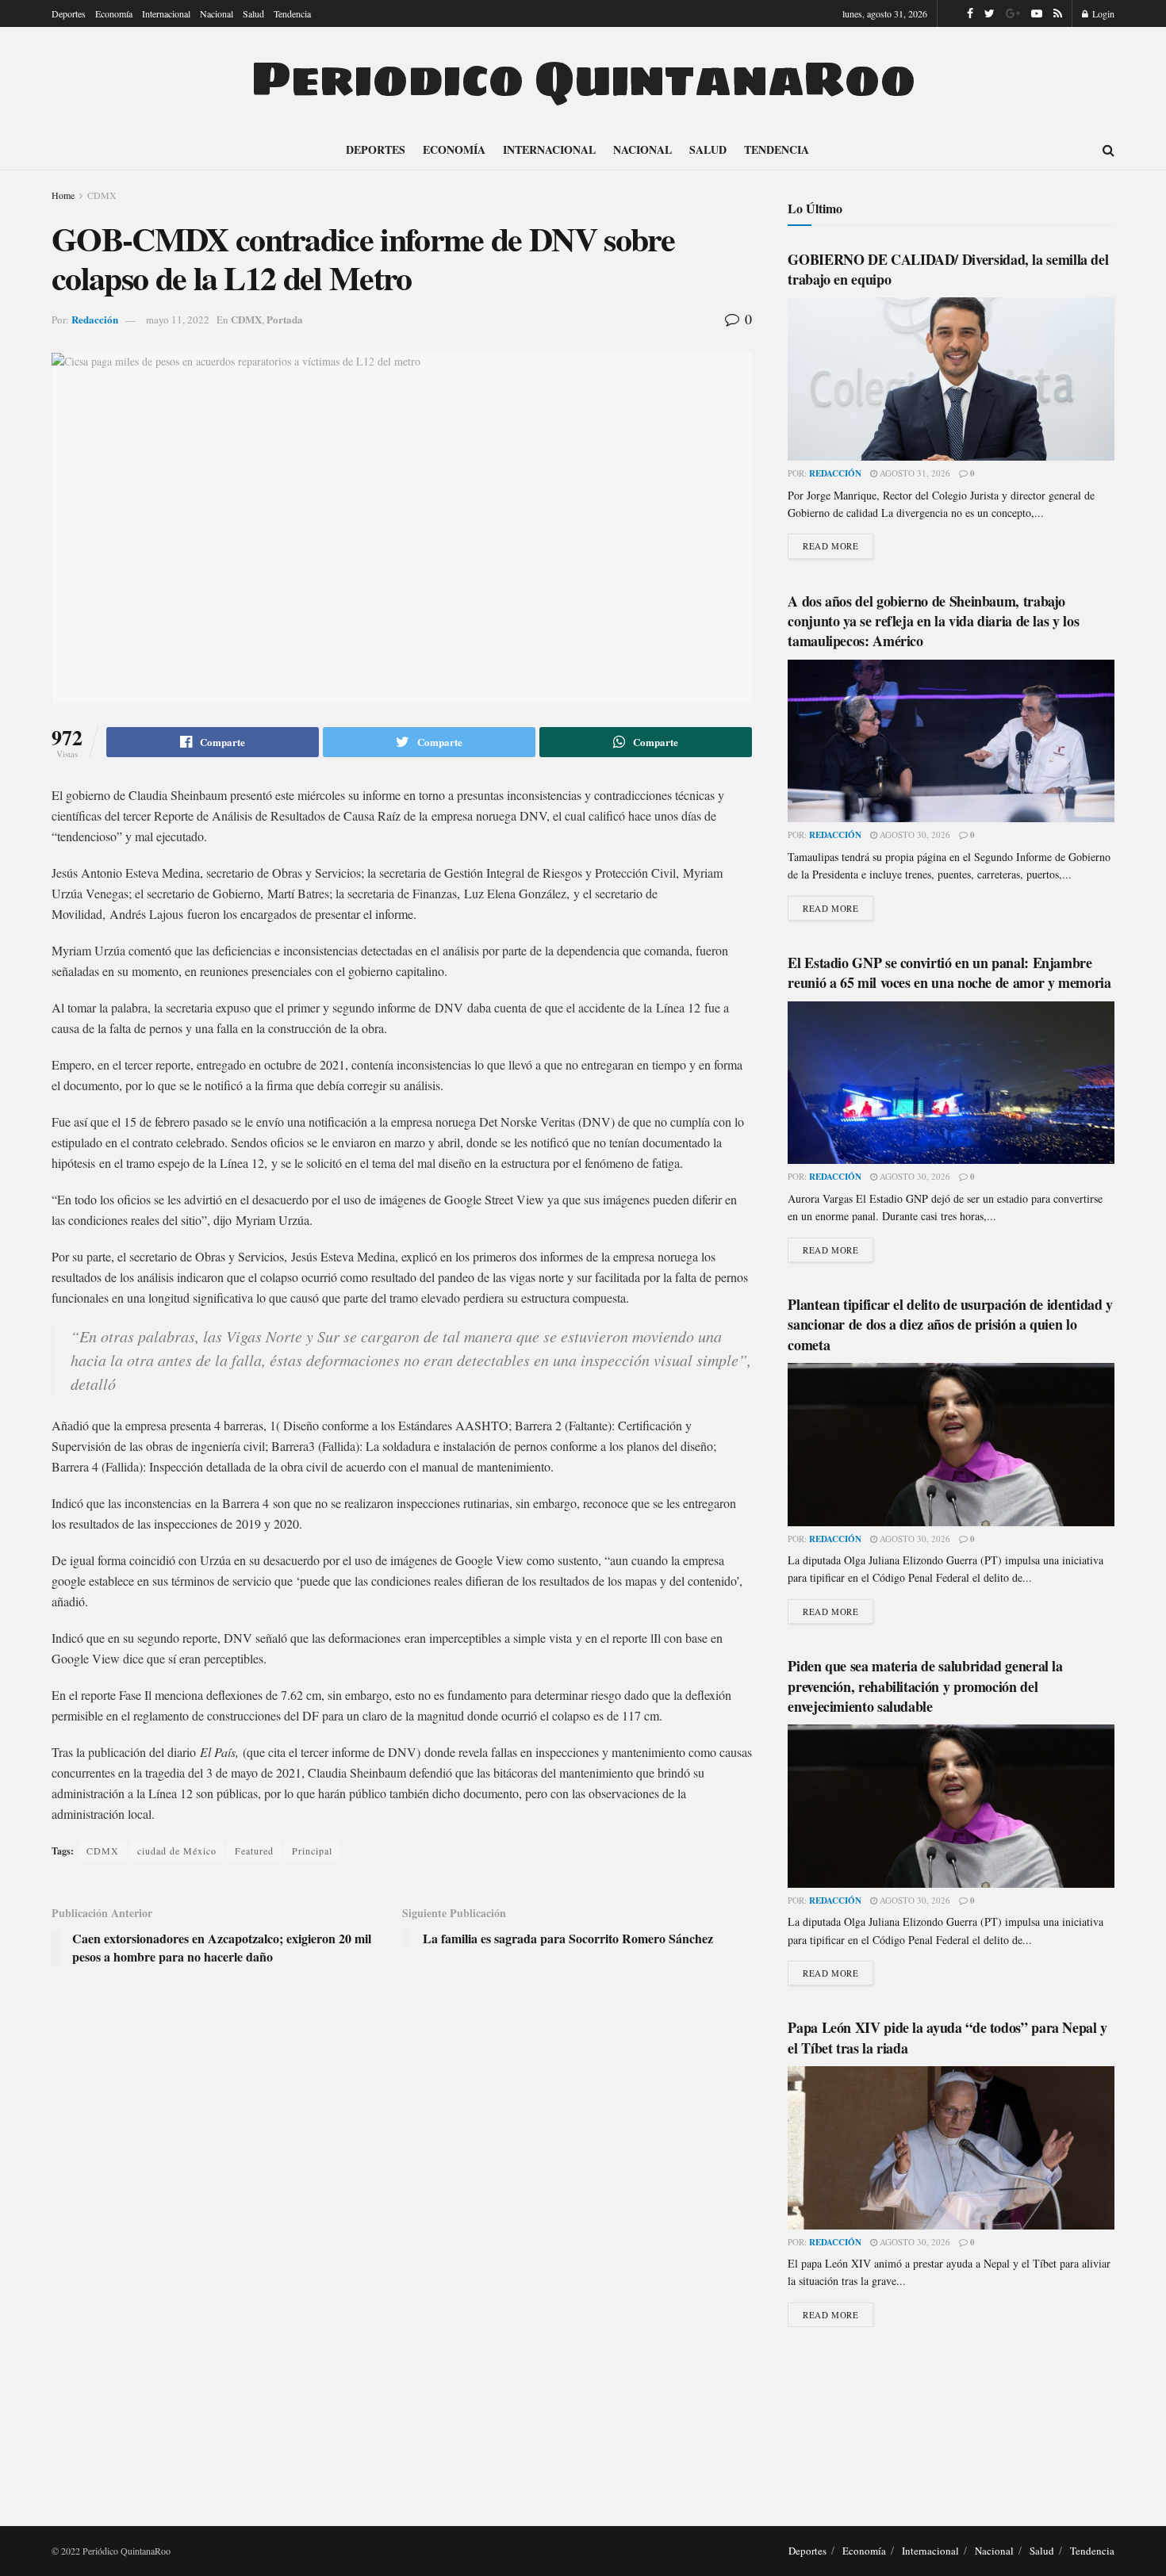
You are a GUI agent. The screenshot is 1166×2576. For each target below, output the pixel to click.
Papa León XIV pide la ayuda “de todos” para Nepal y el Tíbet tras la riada (947, 2037)
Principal (312, 1851)
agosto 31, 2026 (914, 473)
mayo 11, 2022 (178, 320)
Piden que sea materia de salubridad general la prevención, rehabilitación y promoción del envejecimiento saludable (925, 1686)
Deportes (69, 13)
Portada (285, 319)
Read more (830, 546)
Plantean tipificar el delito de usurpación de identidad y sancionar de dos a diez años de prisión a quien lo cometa (950, 1324)
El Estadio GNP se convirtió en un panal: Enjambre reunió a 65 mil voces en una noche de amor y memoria (949, 972)
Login (1102, 13)
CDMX (102, 195)
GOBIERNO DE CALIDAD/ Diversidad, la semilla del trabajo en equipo (948, 269)
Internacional (166, 13)
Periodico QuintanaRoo (583, 78)
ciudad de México (177, 1851)
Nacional (217, 13)
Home (63, 195)
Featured (254, 1851)
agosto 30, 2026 (914, 834)
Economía (114, 13)
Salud (253, 13)
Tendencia (292, 13)
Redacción (95, 319)
